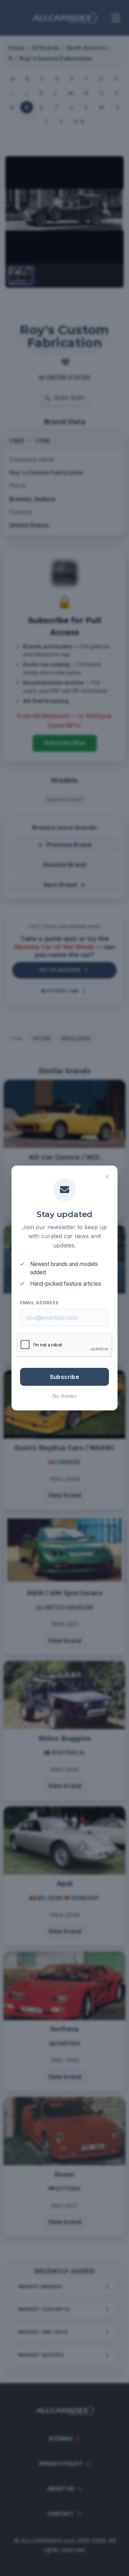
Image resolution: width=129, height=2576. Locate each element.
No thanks (65, 1396)
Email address (39, 1303)
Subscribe (64, 1377)
